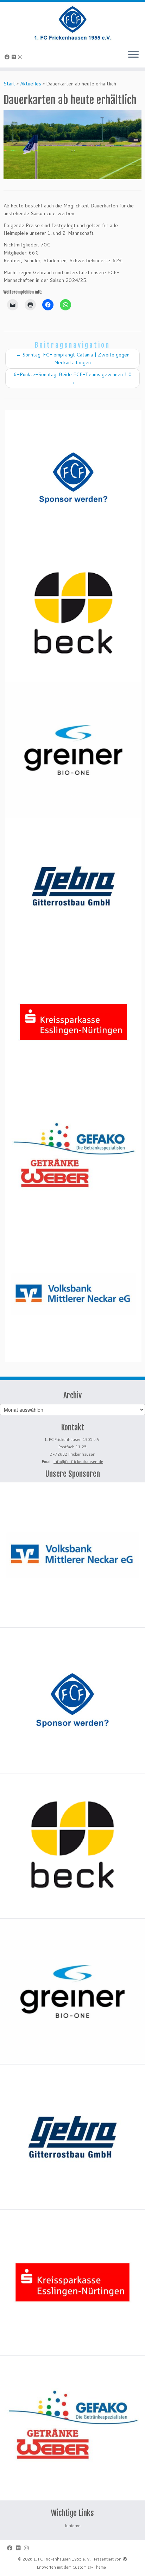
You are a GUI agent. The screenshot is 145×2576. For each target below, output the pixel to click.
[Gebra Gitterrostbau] (73, 886)
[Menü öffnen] (133, 55)
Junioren (72, 2526)
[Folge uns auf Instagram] (21, 57)
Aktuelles (31, 84)
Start (9, 84)
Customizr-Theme (89, 2567)
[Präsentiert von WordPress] (125, 2558)
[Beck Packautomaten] (73, 614)
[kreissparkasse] (73, 1022)
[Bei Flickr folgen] (15, 57)
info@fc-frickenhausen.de (78, 1462)
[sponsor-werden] (73, 478)
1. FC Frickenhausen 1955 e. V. (62, 2559)
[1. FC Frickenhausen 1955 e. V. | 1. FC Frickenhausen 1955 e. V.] (72, 23)
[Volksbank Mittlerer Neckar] (73, 1294)
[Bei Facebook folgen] (8, 57)
